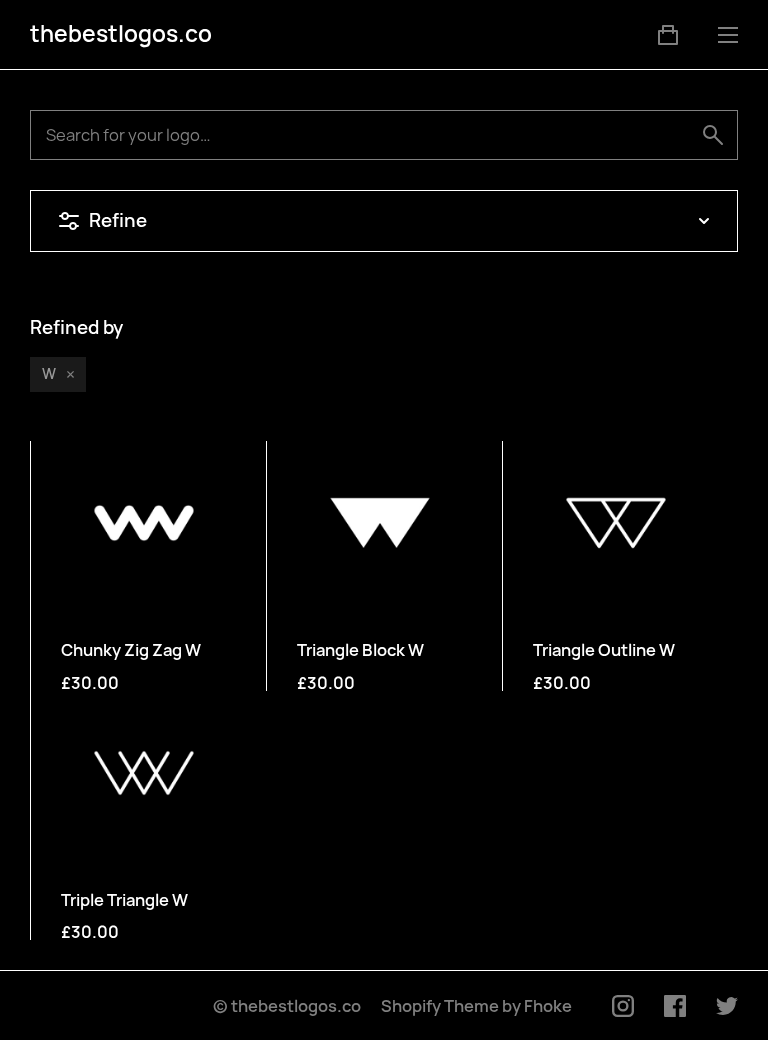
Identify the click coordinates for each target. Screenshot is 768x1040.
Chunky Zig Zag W (131, 650)
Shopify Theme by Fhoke (476, 1006)
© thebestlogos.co (287, 1006)
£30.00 (90, 683)
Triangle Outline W (604, 650)
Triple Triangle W (124, 900)
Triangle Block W (360, 650)
